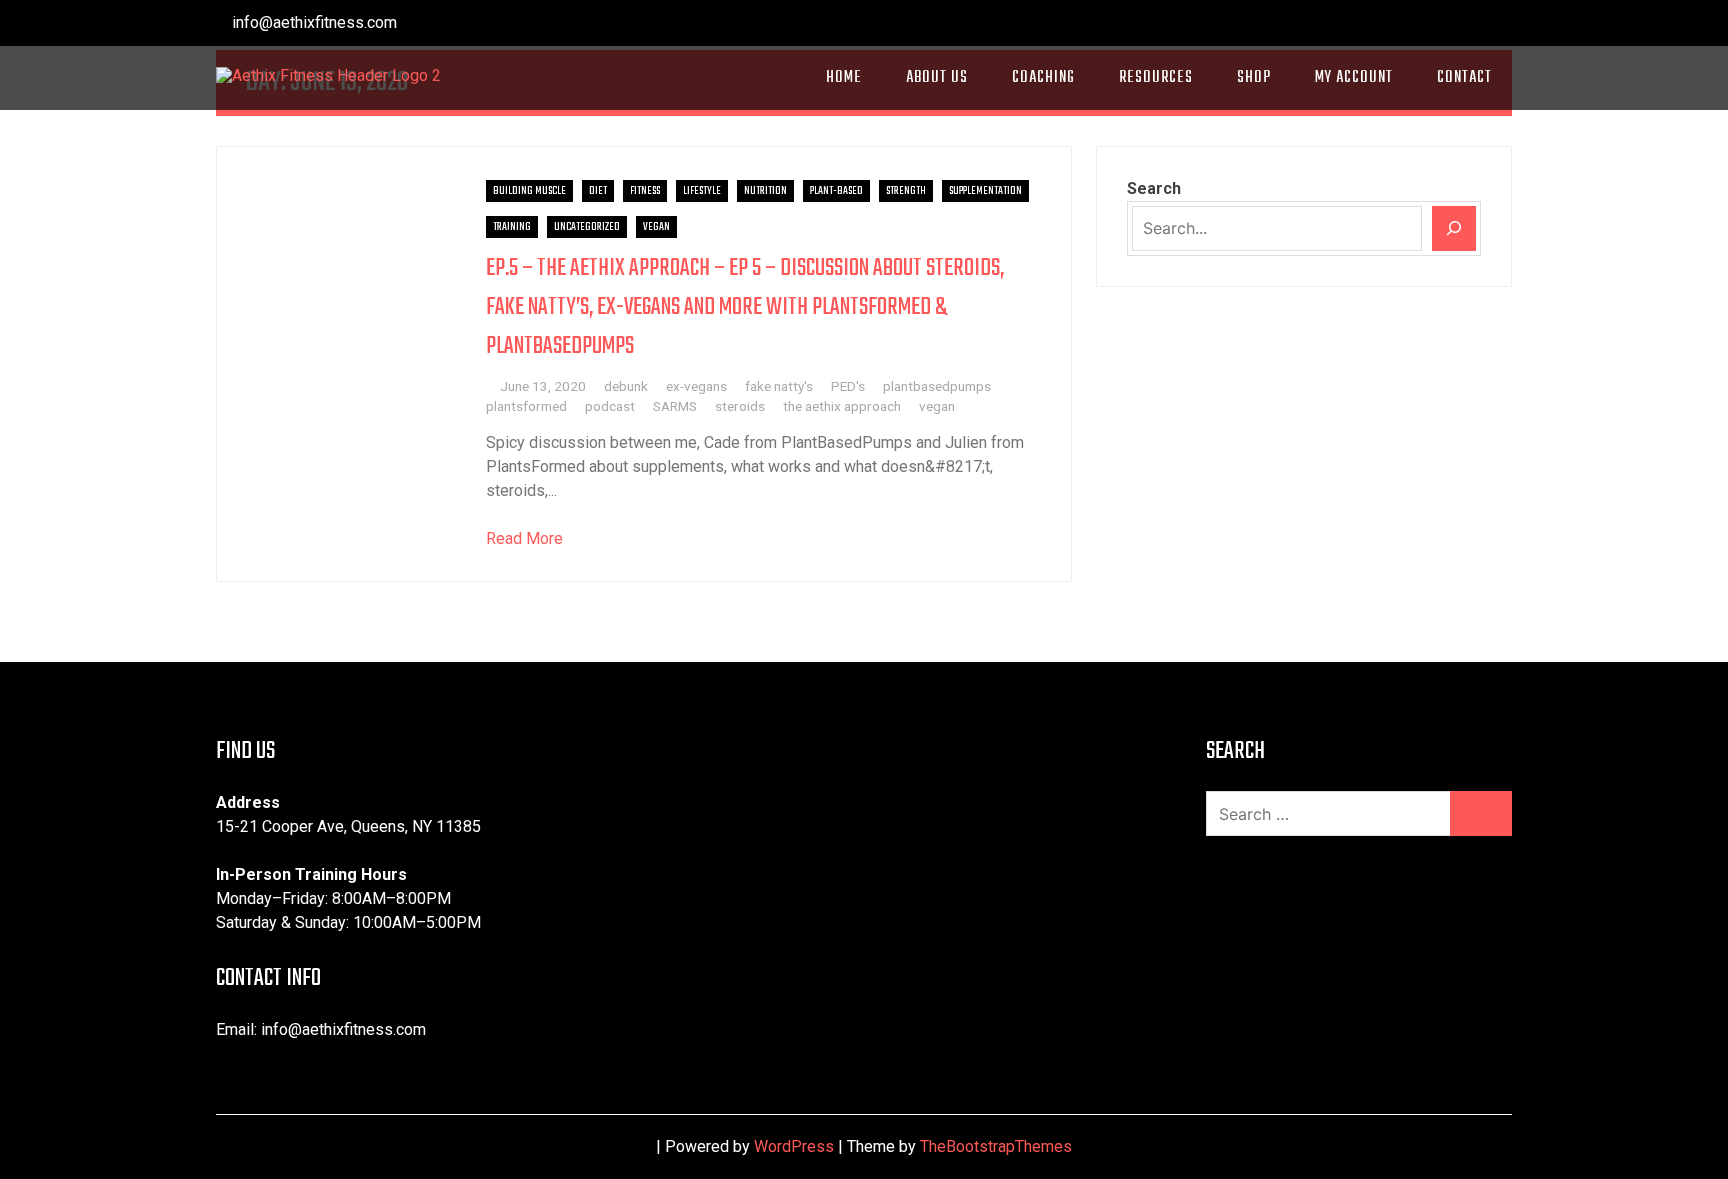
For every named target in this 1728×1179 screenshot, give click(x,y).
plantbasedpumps (937, 386)
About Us (937, 78)
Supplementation (985, 191)
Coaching (1043, 78)
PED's (848, 386)
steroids (740, 406)
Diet (598, 191)
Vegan (656, 227)
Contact (1464, 78)
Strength (906, 191)
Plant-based (836, 191)
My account (1354, 78)
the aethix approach (842, 406)
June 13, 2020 (543, 386)
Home (844, 78)
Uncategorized (587, 227)
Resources (1156, 78)
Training (512, 227)
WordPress (794, 1146)
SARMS (675, 406)
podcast (610, 406)
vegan (937, 406)
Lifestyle (702, 191)
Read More (524, 538)
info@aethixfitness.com (312, 22)
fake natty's (779, 386)
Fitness (645, 191)
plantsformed (526, 406)
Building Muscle (529, 191)
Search (1154, 188)
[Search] (1454, 228)
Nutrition (765, 191)
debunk (626, 386)
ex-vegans (696, 386)
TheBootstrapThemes (996, 1146)
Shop (1254, 78)
